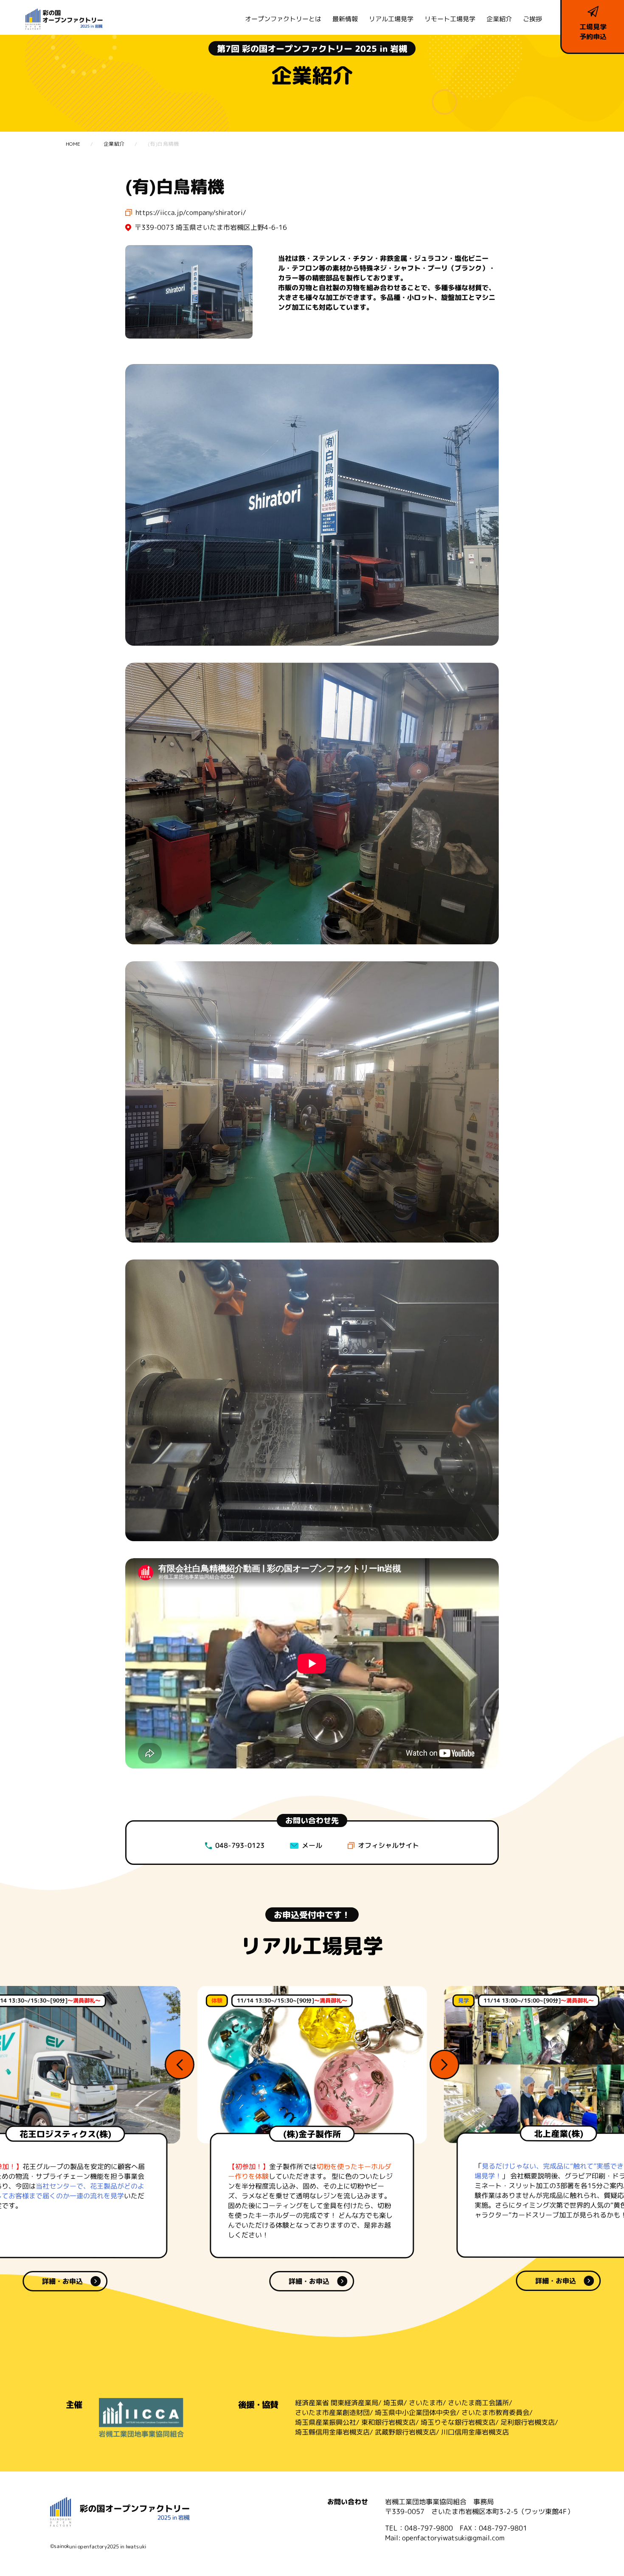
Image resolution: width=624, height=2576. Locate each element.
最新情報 (345, 19)
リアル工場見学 (391, 19)
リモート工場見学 (450, 19)
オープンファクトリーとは (283, 19)
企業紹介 (499, 19)
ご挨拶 (533, 19)
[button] (180, 2065)
